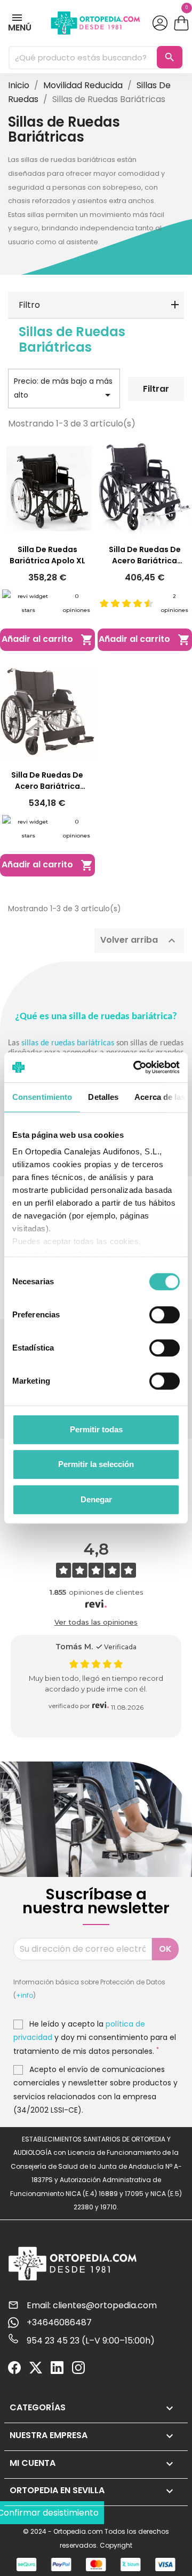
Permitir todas (96, 1429)
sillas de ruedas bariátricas (68, 1043)
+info (25, 1995)
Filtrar (156, 389)
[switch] (165, 1315)
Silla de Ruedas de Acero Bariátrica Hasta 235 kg (47, 781)
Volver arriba (139, 940)
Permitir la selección (96, 1464)
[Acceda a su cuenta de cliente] (159, 23)
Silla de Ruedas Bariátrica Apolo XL (47, 555)
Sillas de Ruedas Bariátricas (72, 339)
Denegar (96, 1499)
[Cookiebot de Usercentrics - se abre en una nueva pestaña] (135, 1067)
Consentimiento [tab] (42, 1097)
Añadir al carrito (47, 639)
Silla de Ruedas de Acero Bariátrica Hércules (145, 555)
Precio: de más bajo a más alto (64, 389)
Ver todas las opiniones (96, 1622)
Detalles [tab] (103, 1097)
